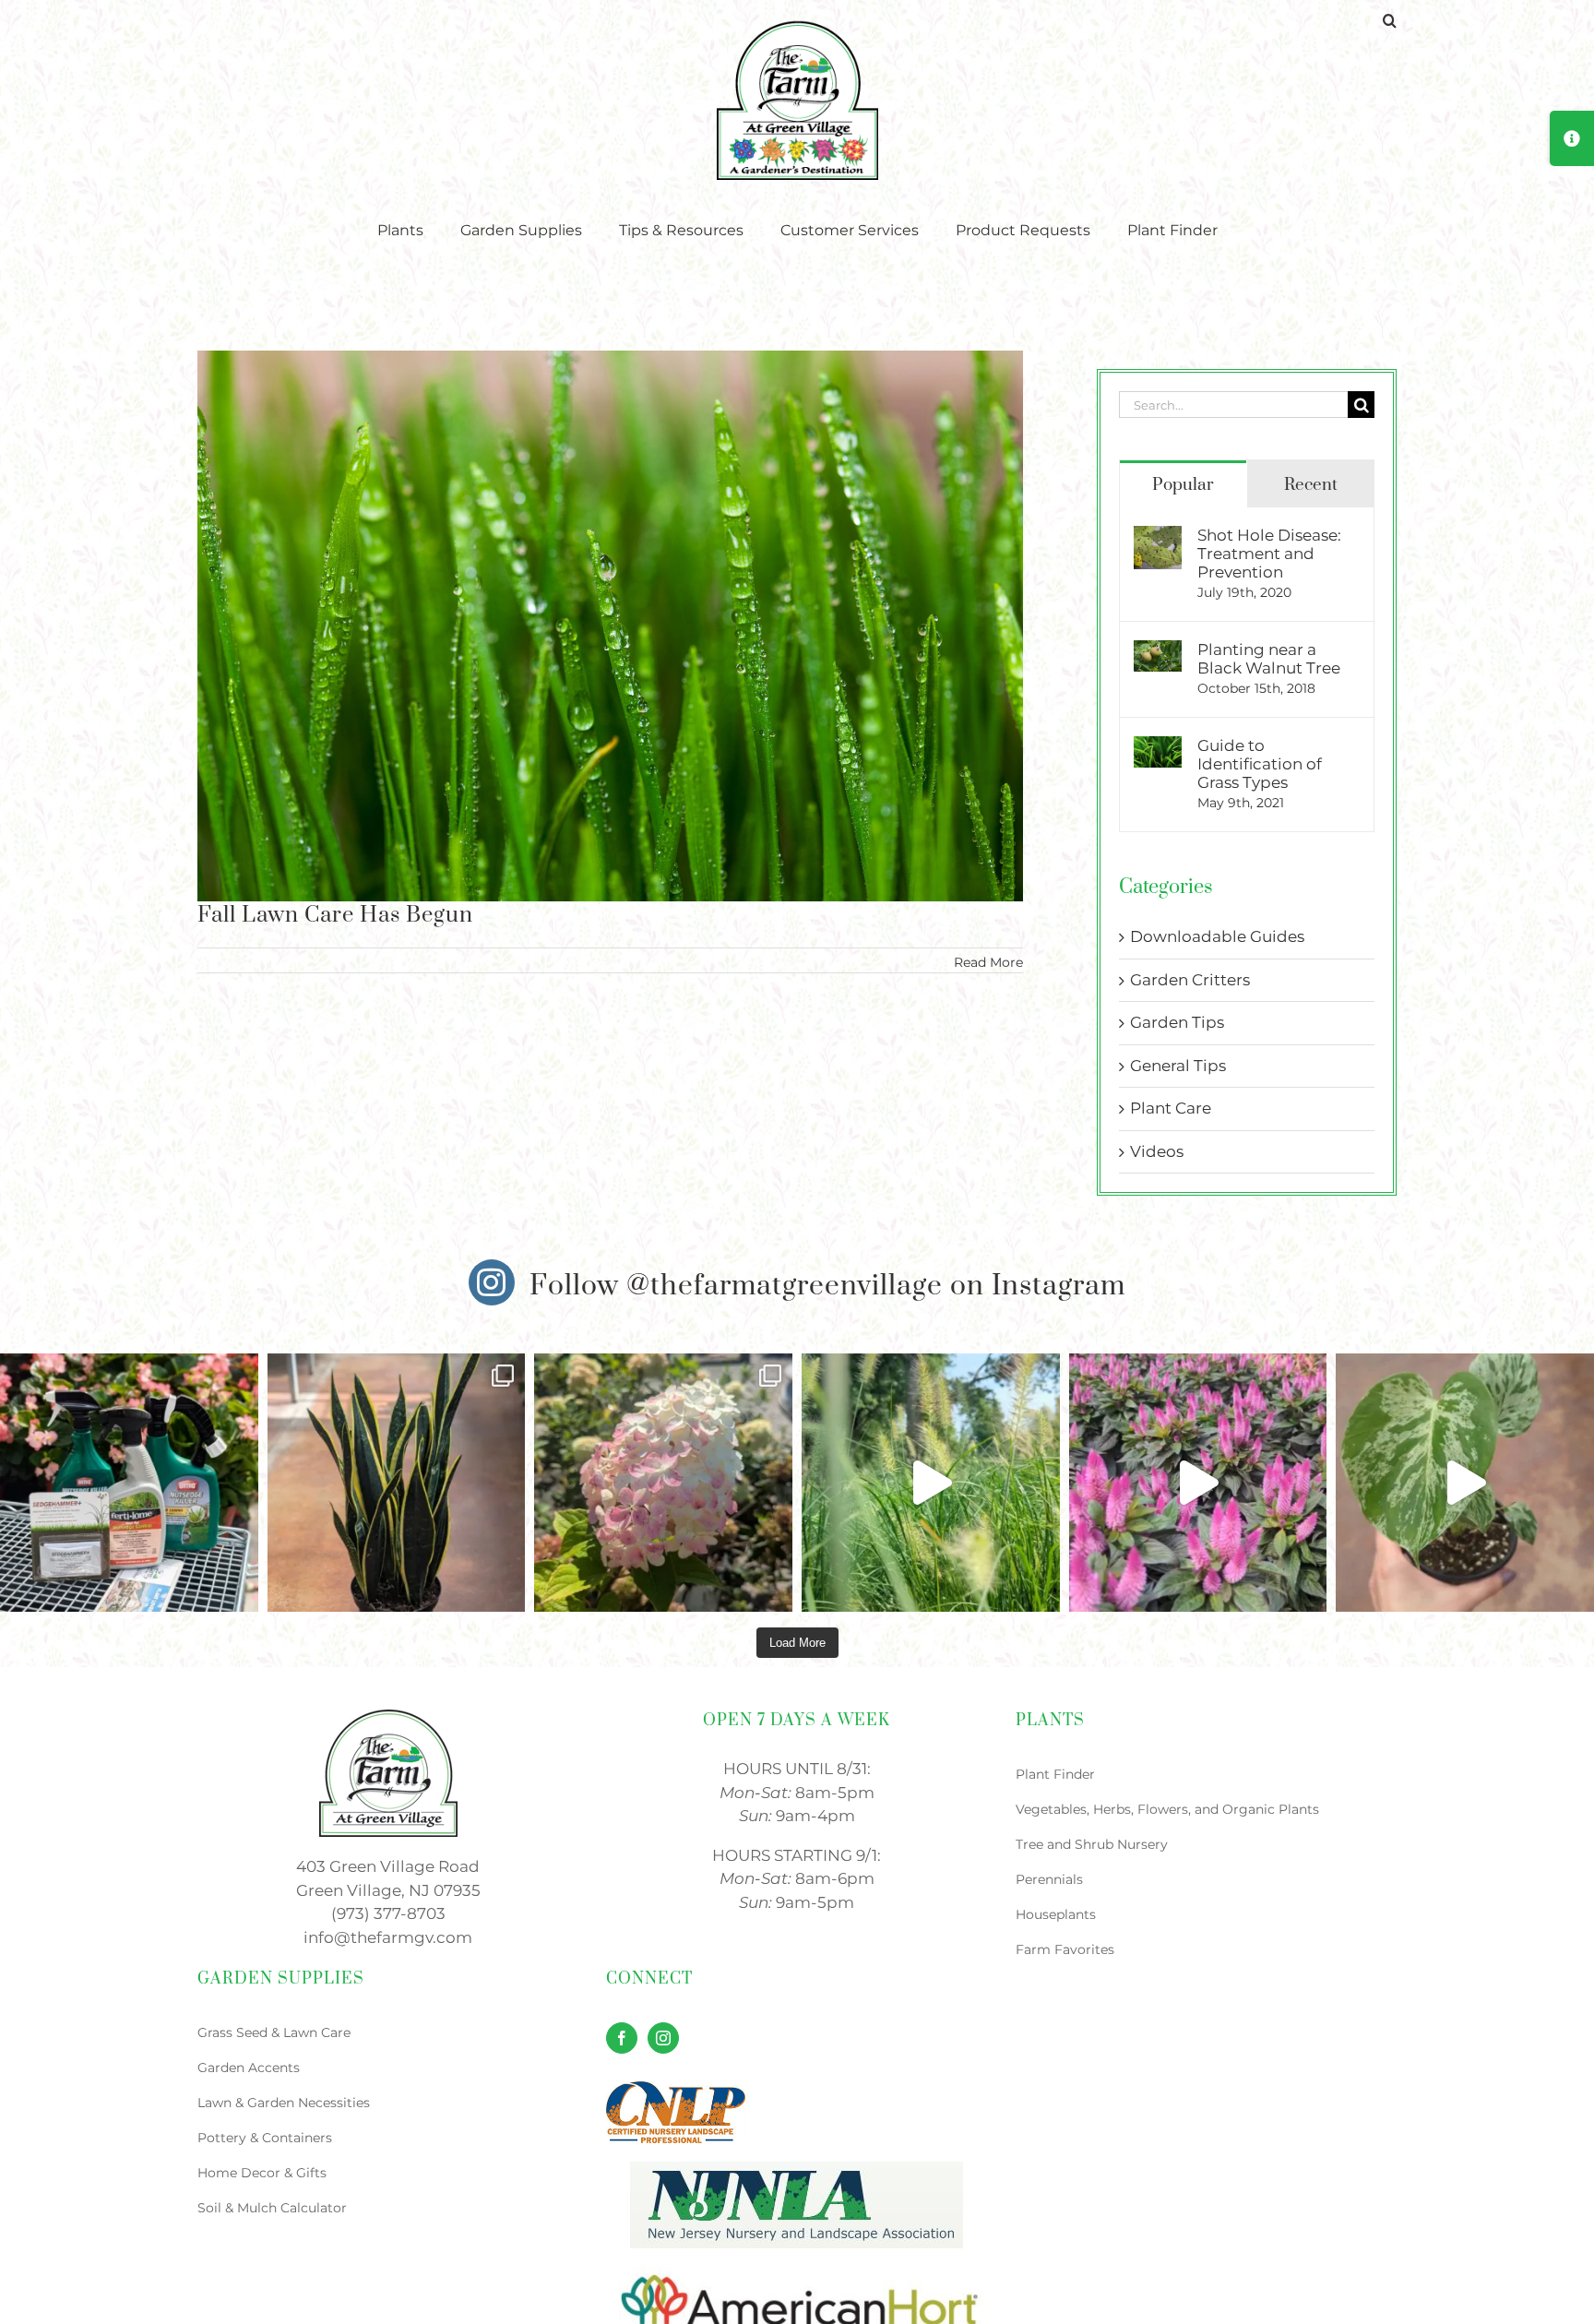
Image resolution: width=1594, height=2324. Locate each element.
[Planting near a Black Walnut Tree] (1158, 651)
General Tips (1178, 1066)
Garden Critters (1190, 980)
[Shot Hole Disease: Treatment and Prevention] (1158, 537)
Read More (988, 962)
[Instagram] (663, 2038)
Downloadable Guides (1217, 936)
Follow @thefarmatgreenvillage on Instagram (827, 1286)
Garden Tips (1177, 1022)
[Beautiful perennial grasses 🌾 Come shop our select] (931, 1483)
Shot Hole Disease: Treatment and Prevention (1269, 554)
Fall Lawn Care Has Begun (335, 915)
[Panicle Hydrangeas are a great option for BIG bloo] (663, 1483)
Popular (1183, 485)
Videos (1157, 1151)
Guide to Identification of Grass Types (1260, 764)
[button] (1390, 20)
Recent (1311, 485)
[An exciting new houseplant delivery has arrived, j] (1465, 1483)
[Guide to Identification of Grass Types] (1158, 747)
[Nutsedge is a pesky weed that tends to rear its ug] (129, 1483)
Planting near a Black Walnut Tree (1269, 659)
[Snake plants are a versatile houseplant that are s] (397, 1483)
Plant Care (1171, 1108)
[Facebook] (622, 2038)
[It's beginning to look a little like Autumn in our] (1198, 1483)
